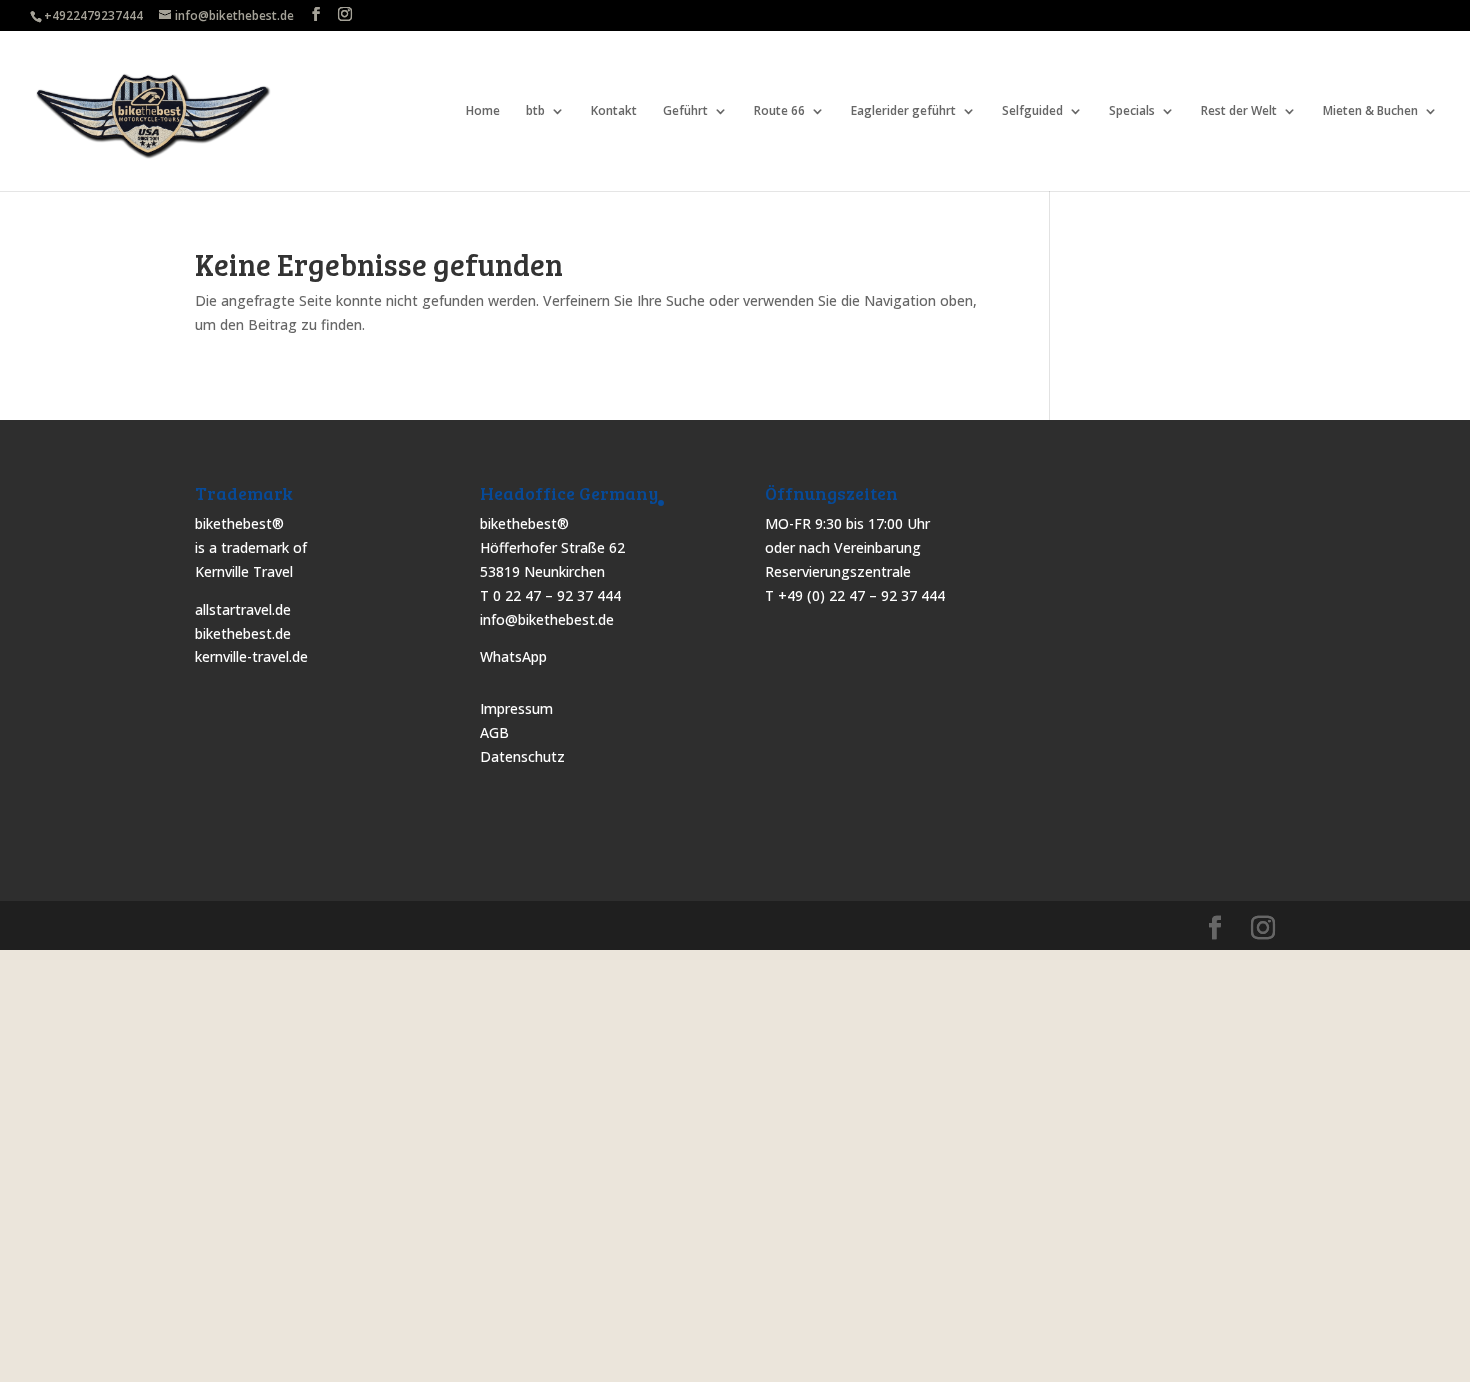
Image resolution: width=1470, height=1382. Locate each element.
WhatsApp (513, 656)
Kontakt (614, 111)
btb (535, 111)
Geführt (685, 111)
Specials (1132, 111)
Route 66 (779, 111)
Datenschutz (522, 756)
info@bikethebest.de (547, 619)
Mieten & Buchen (1370, 111)
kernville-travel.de (251, 656)
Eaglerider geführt (903, 111)
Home (483, 111)
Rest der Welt (1239, 111)
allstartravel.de (243, 609)
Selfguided (1032, 111)
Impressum (516, 708)
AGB (494, 732)
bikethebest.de (243, 633)
